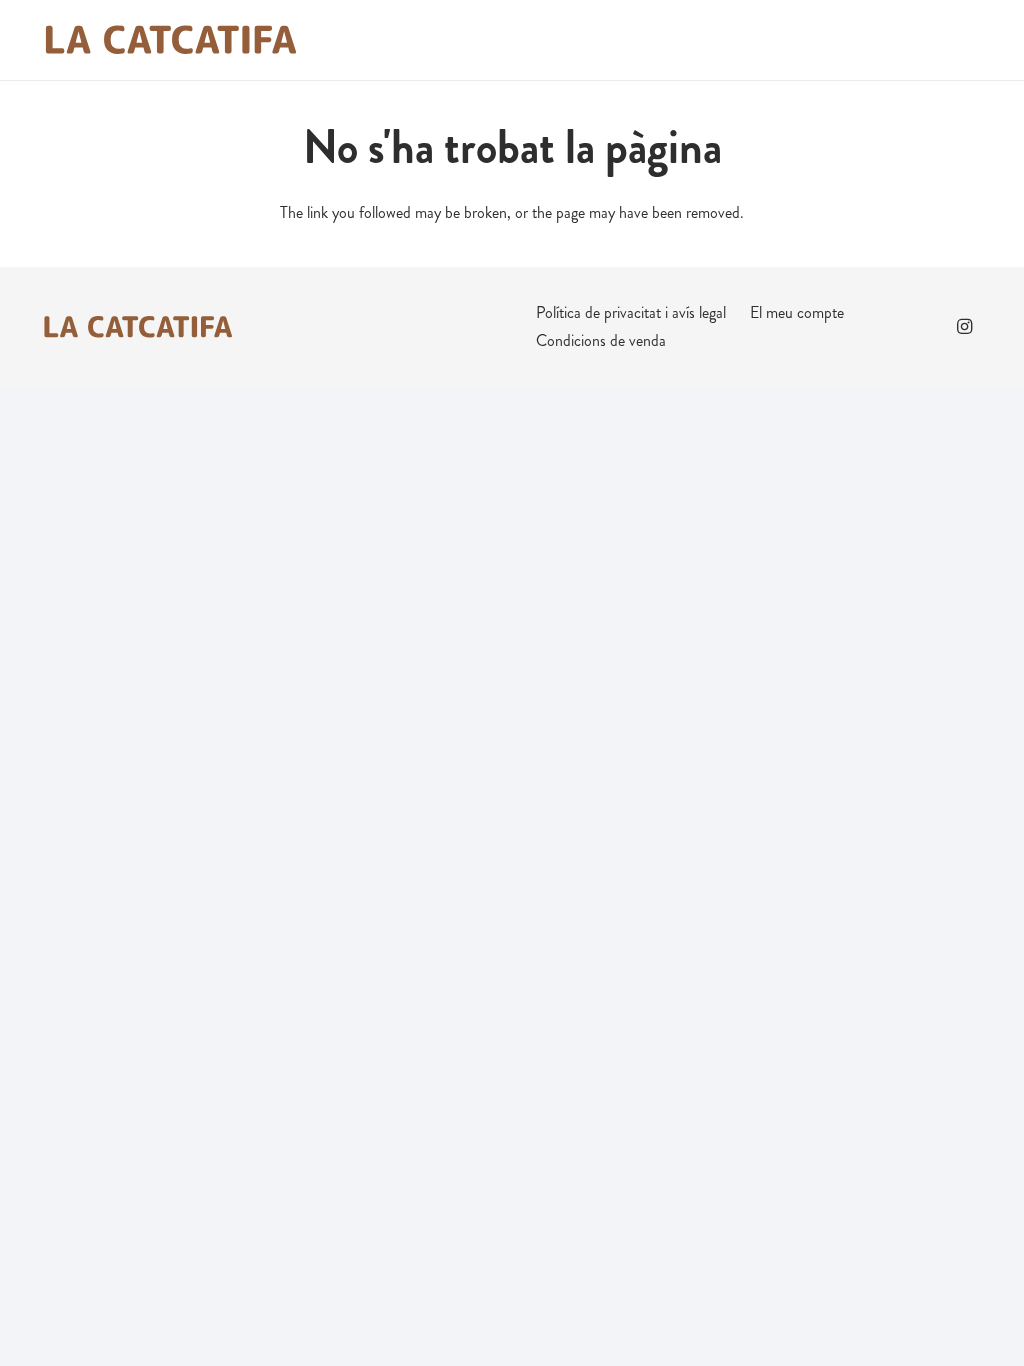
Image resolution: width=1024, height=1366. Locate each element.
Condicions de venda (601, 340)
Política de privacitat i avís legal (631, 312)
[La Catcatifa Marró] (170, 40)
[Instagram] (964, 327)
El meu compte (797, 312)
